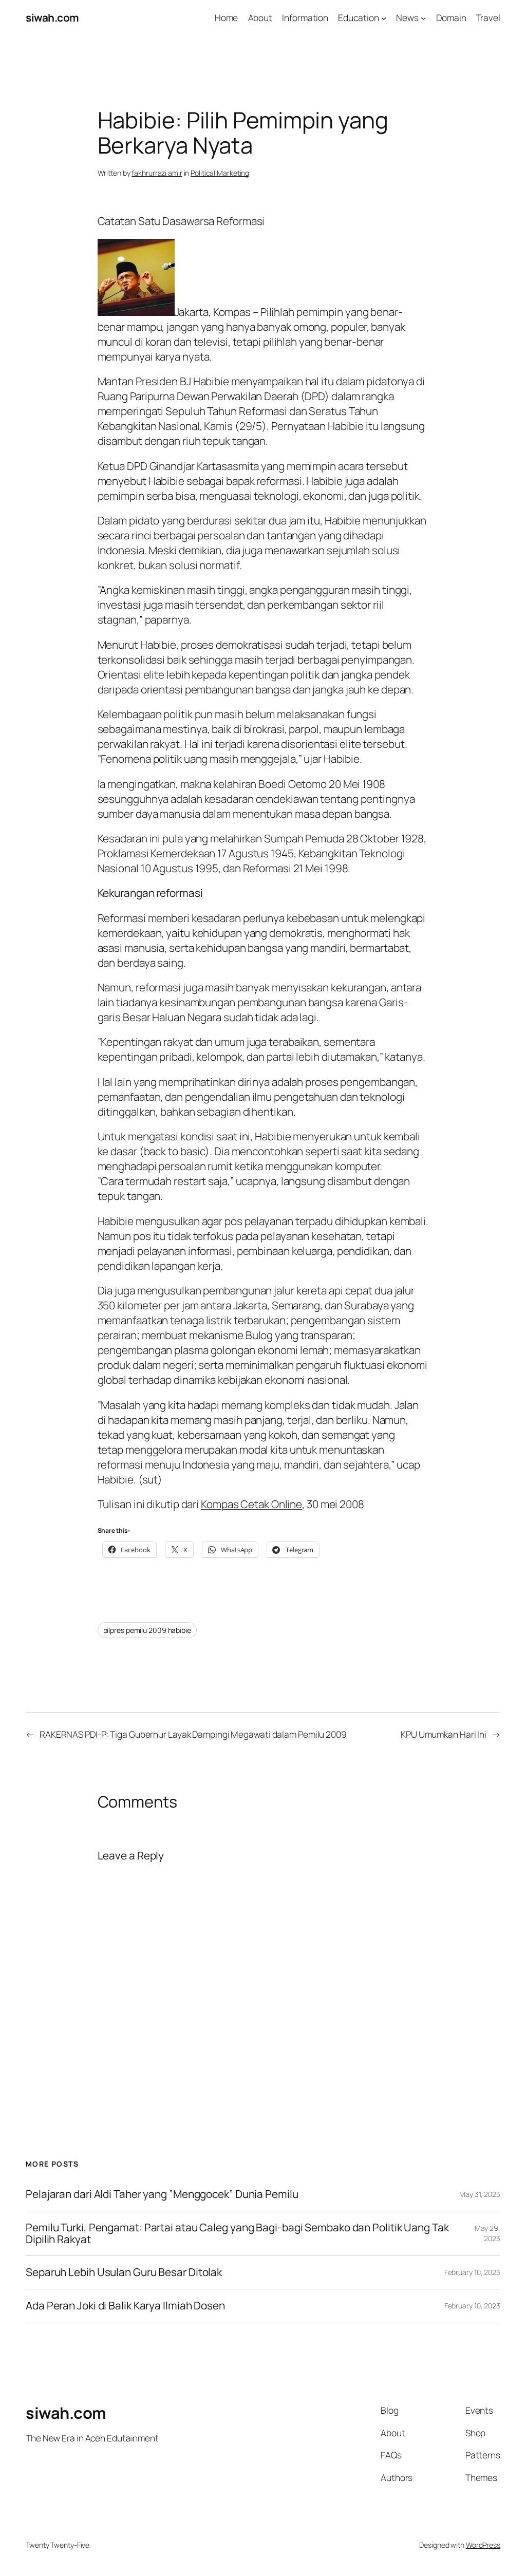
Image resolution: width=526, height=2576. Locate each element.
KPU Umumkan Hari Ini (444, 1734)
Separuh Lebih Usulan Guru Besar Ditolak (124, 2272)
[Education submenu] (384, 17)
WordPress (483, 2545)
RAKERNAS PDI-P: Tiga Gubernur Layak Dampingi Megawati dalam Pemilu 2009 (193, 1734)
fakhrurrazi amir (157, 173)
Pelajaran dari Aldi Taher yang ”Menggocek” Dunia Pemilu (162, 2194)
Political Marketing (220, 173)
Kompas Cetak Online (251, 1504)
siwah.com (52, 17)
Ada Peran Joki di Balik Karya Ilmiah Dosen (125, 2306)
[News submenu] (423, 17)
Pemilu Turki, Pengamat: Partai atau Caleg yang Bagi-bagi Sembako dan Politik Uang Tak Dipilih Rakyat (237, 2234)
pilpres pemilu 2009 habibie (147, 1630)
